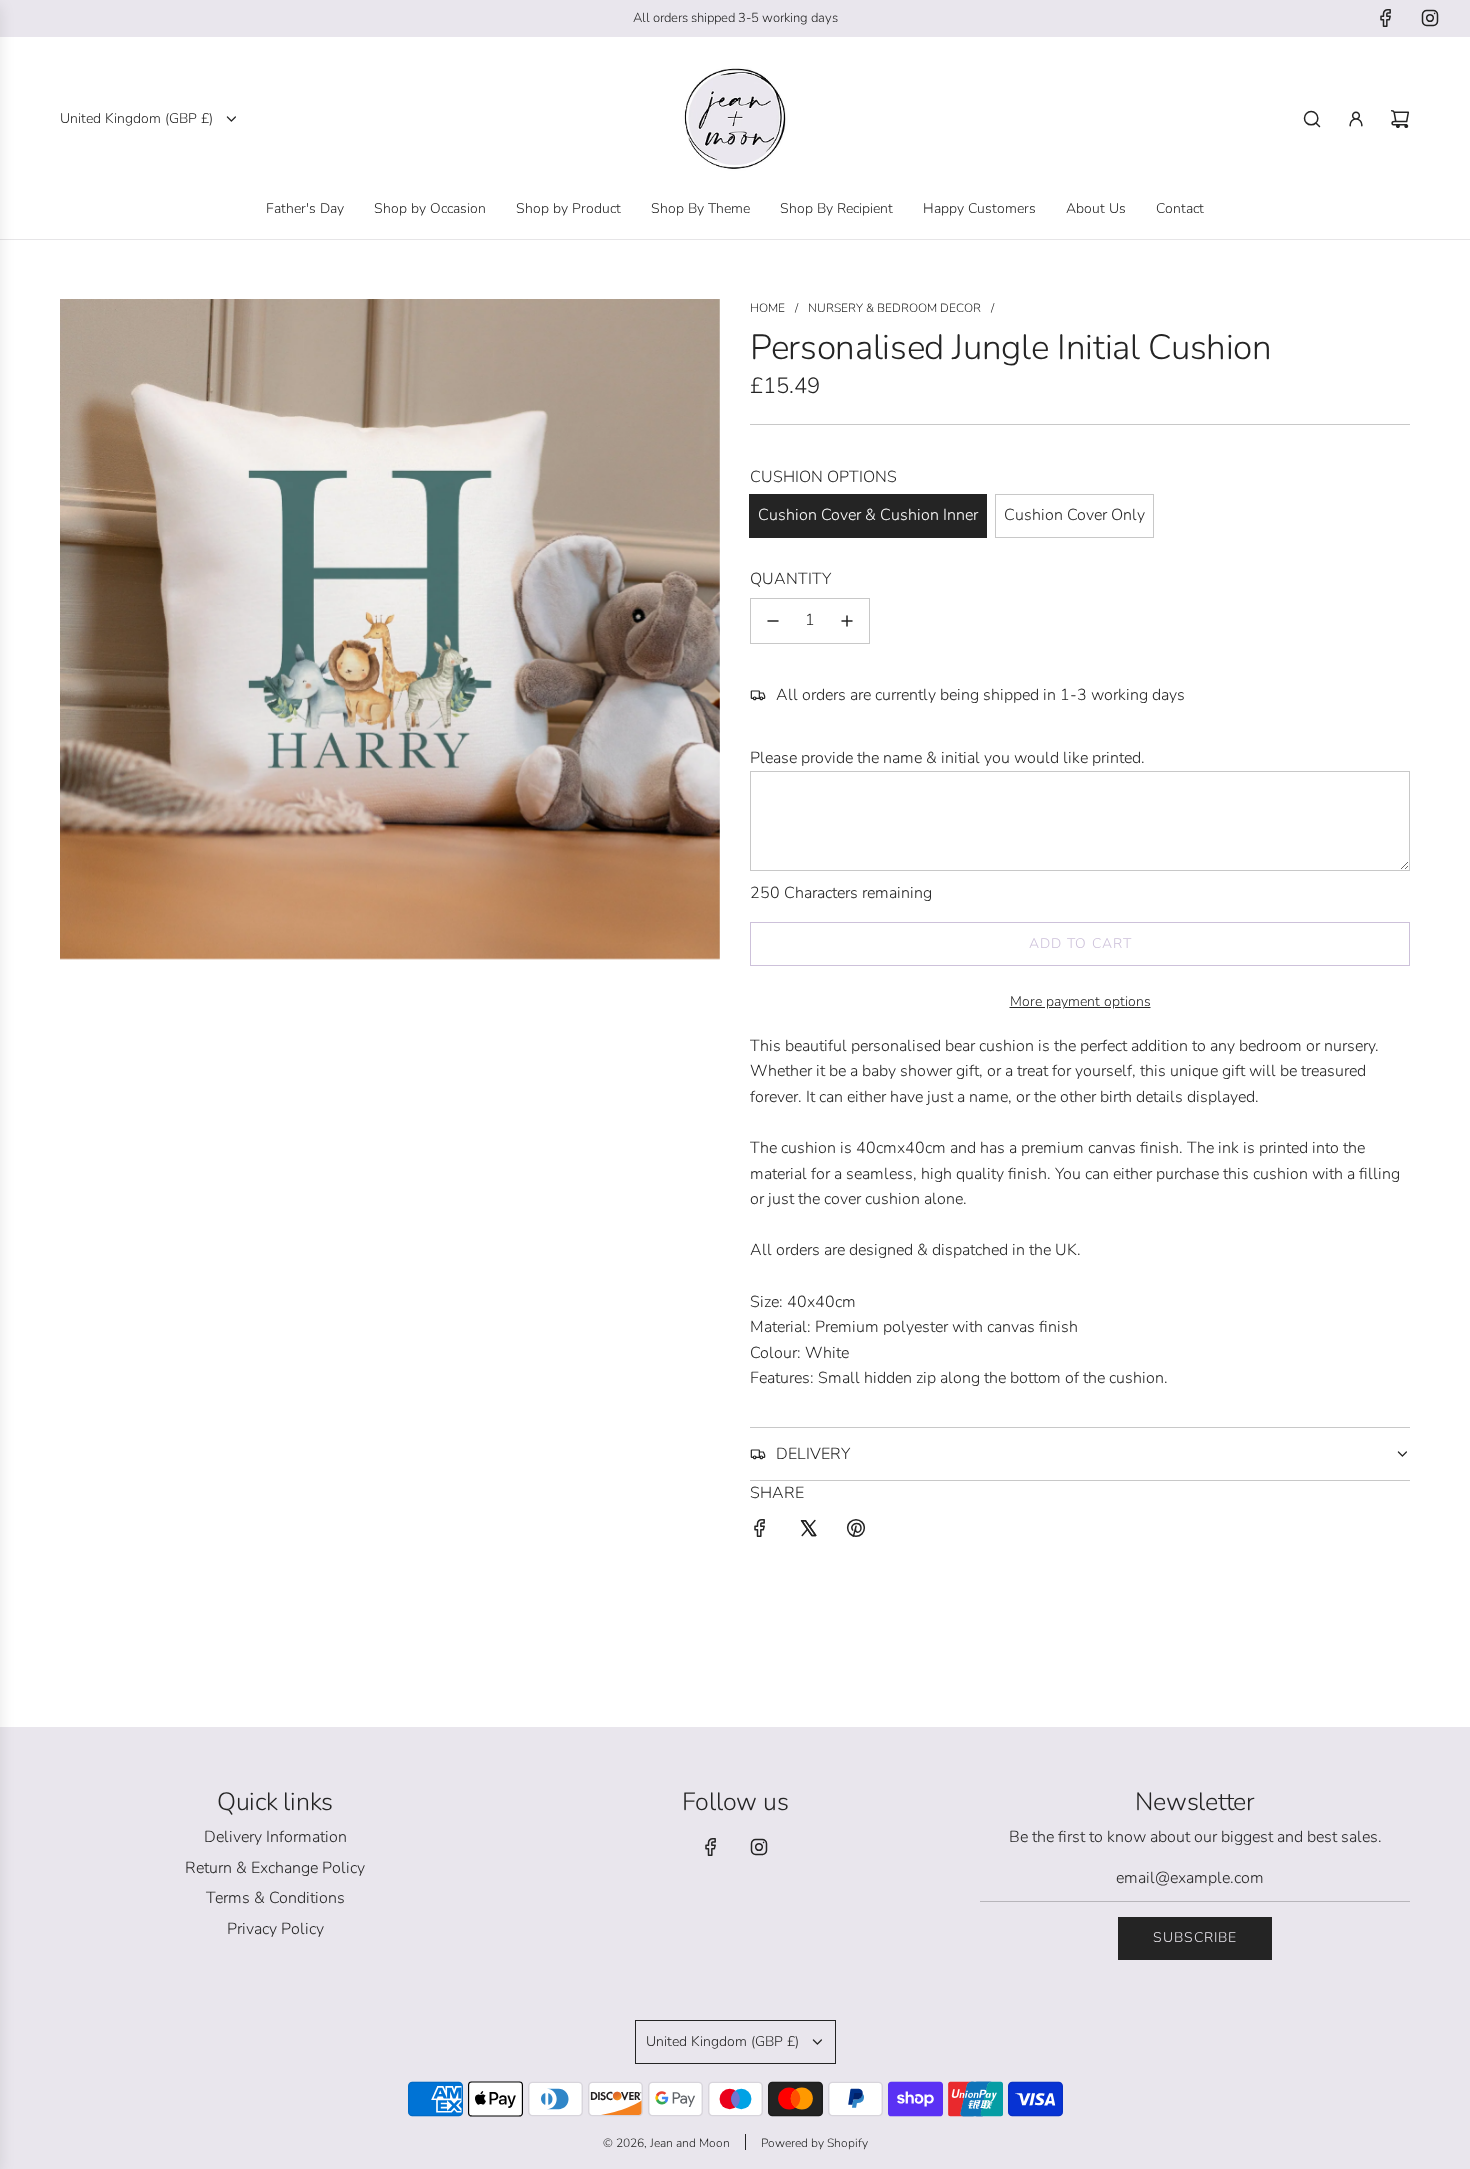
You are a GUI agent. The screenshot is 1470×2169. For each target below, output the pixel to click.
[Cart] (1400, 119)
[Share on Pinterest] (856, 1532)
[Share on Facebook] (760, 1532)
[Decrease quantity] (773, 621)
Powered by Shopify (814, 2143)
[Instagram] (1430, 18)
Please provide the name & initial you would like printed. (947, 758)
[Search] (1312, 119)
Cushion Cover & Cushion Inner (868, 515)
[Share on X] (808, 1532)
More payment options (1080, 1001)
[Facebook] (1386, 18)
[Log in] (1356, 119)
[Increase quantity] (847, 621)
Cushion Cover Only (1074, 515)
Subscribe (1195, 1937)
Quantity (790, 579)
